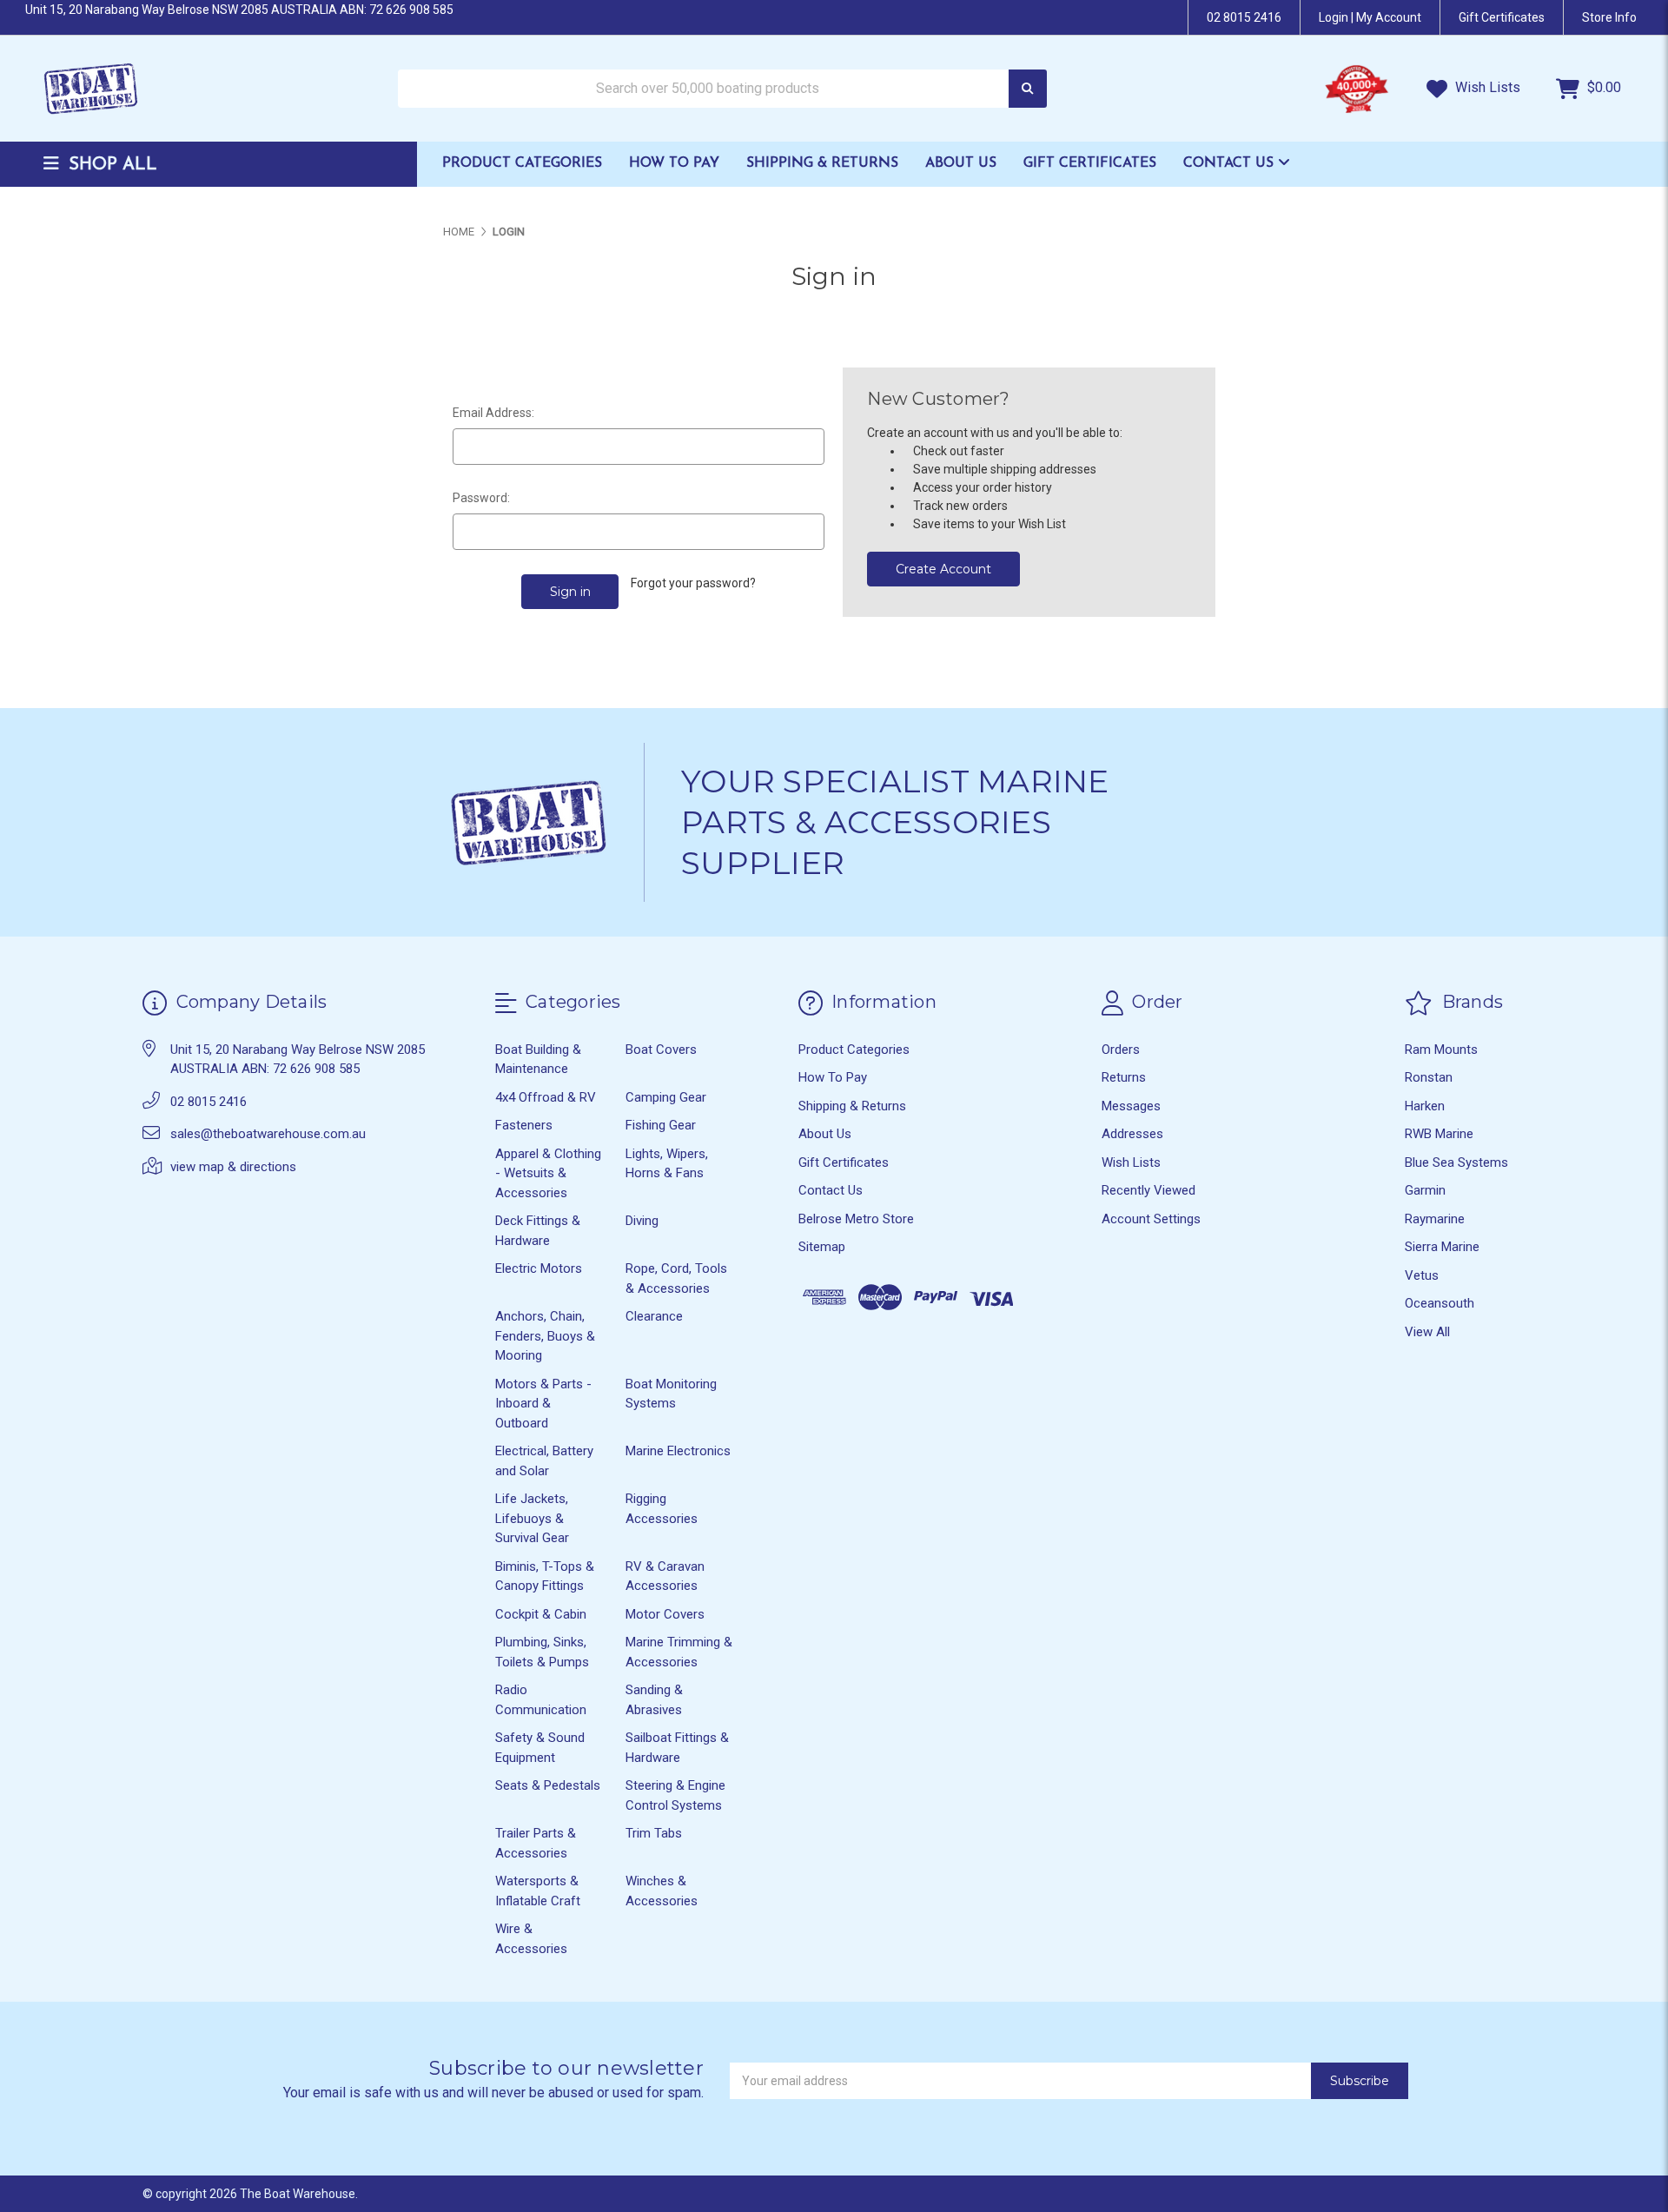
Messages (1131, 1106)
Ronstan (1429, 1077)
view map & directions (233, 1167)
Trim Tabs (654, 1833)
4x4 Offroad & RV (546, 1097)
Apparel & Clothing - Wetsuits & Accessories (548, 1173)
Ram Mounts (1441, 1050)
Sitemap (822, 1247)
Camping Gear (666, 1097)
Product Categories (522, 163)
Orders (1121, 1050)
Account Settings (1151, 1219)
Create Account (943, 569)
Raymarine (1435, 1219)
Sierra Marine (1442, 1247)
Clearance (654, 1316)
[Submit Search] (1028, 89)
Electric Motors (539, 1268)
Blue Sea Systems (1456, 1162)
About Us (961, 163)
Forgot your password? (693, 583)
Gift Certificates (1090, 163)
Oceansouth (1440, 1303)
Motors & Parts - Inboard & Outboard (543, 1404)
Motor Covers (665, 1614)
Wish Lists (1486, 87)
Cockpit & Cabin (541, 1614)
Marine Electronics (678, 1451)
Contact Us (1231, 163)
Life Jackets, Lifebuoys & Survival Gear (532, 1518)
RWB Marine (1439, 1134)
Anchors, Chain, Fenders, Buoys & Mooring (545, 1336)
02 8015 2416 (1244, 17)
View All (1427, 1332)
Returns (1124, 1077)
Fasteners (524, 1125)
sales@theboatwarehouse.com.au (268, 1134)
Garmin (1425, 1190)
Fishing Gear (661, 1125)
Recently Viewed (1148, 1190)
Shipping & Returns (822, 163)
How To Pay (674, 163)
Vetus (1422, 1275)
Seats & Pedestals (548, 1785)
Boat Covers (661, 1050)
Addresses (1132, 1134)
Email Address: (493, 413)
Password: (481, 498)
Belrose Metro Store (856, 1219)
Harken (1425, 1106)
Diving (642, 1221)
